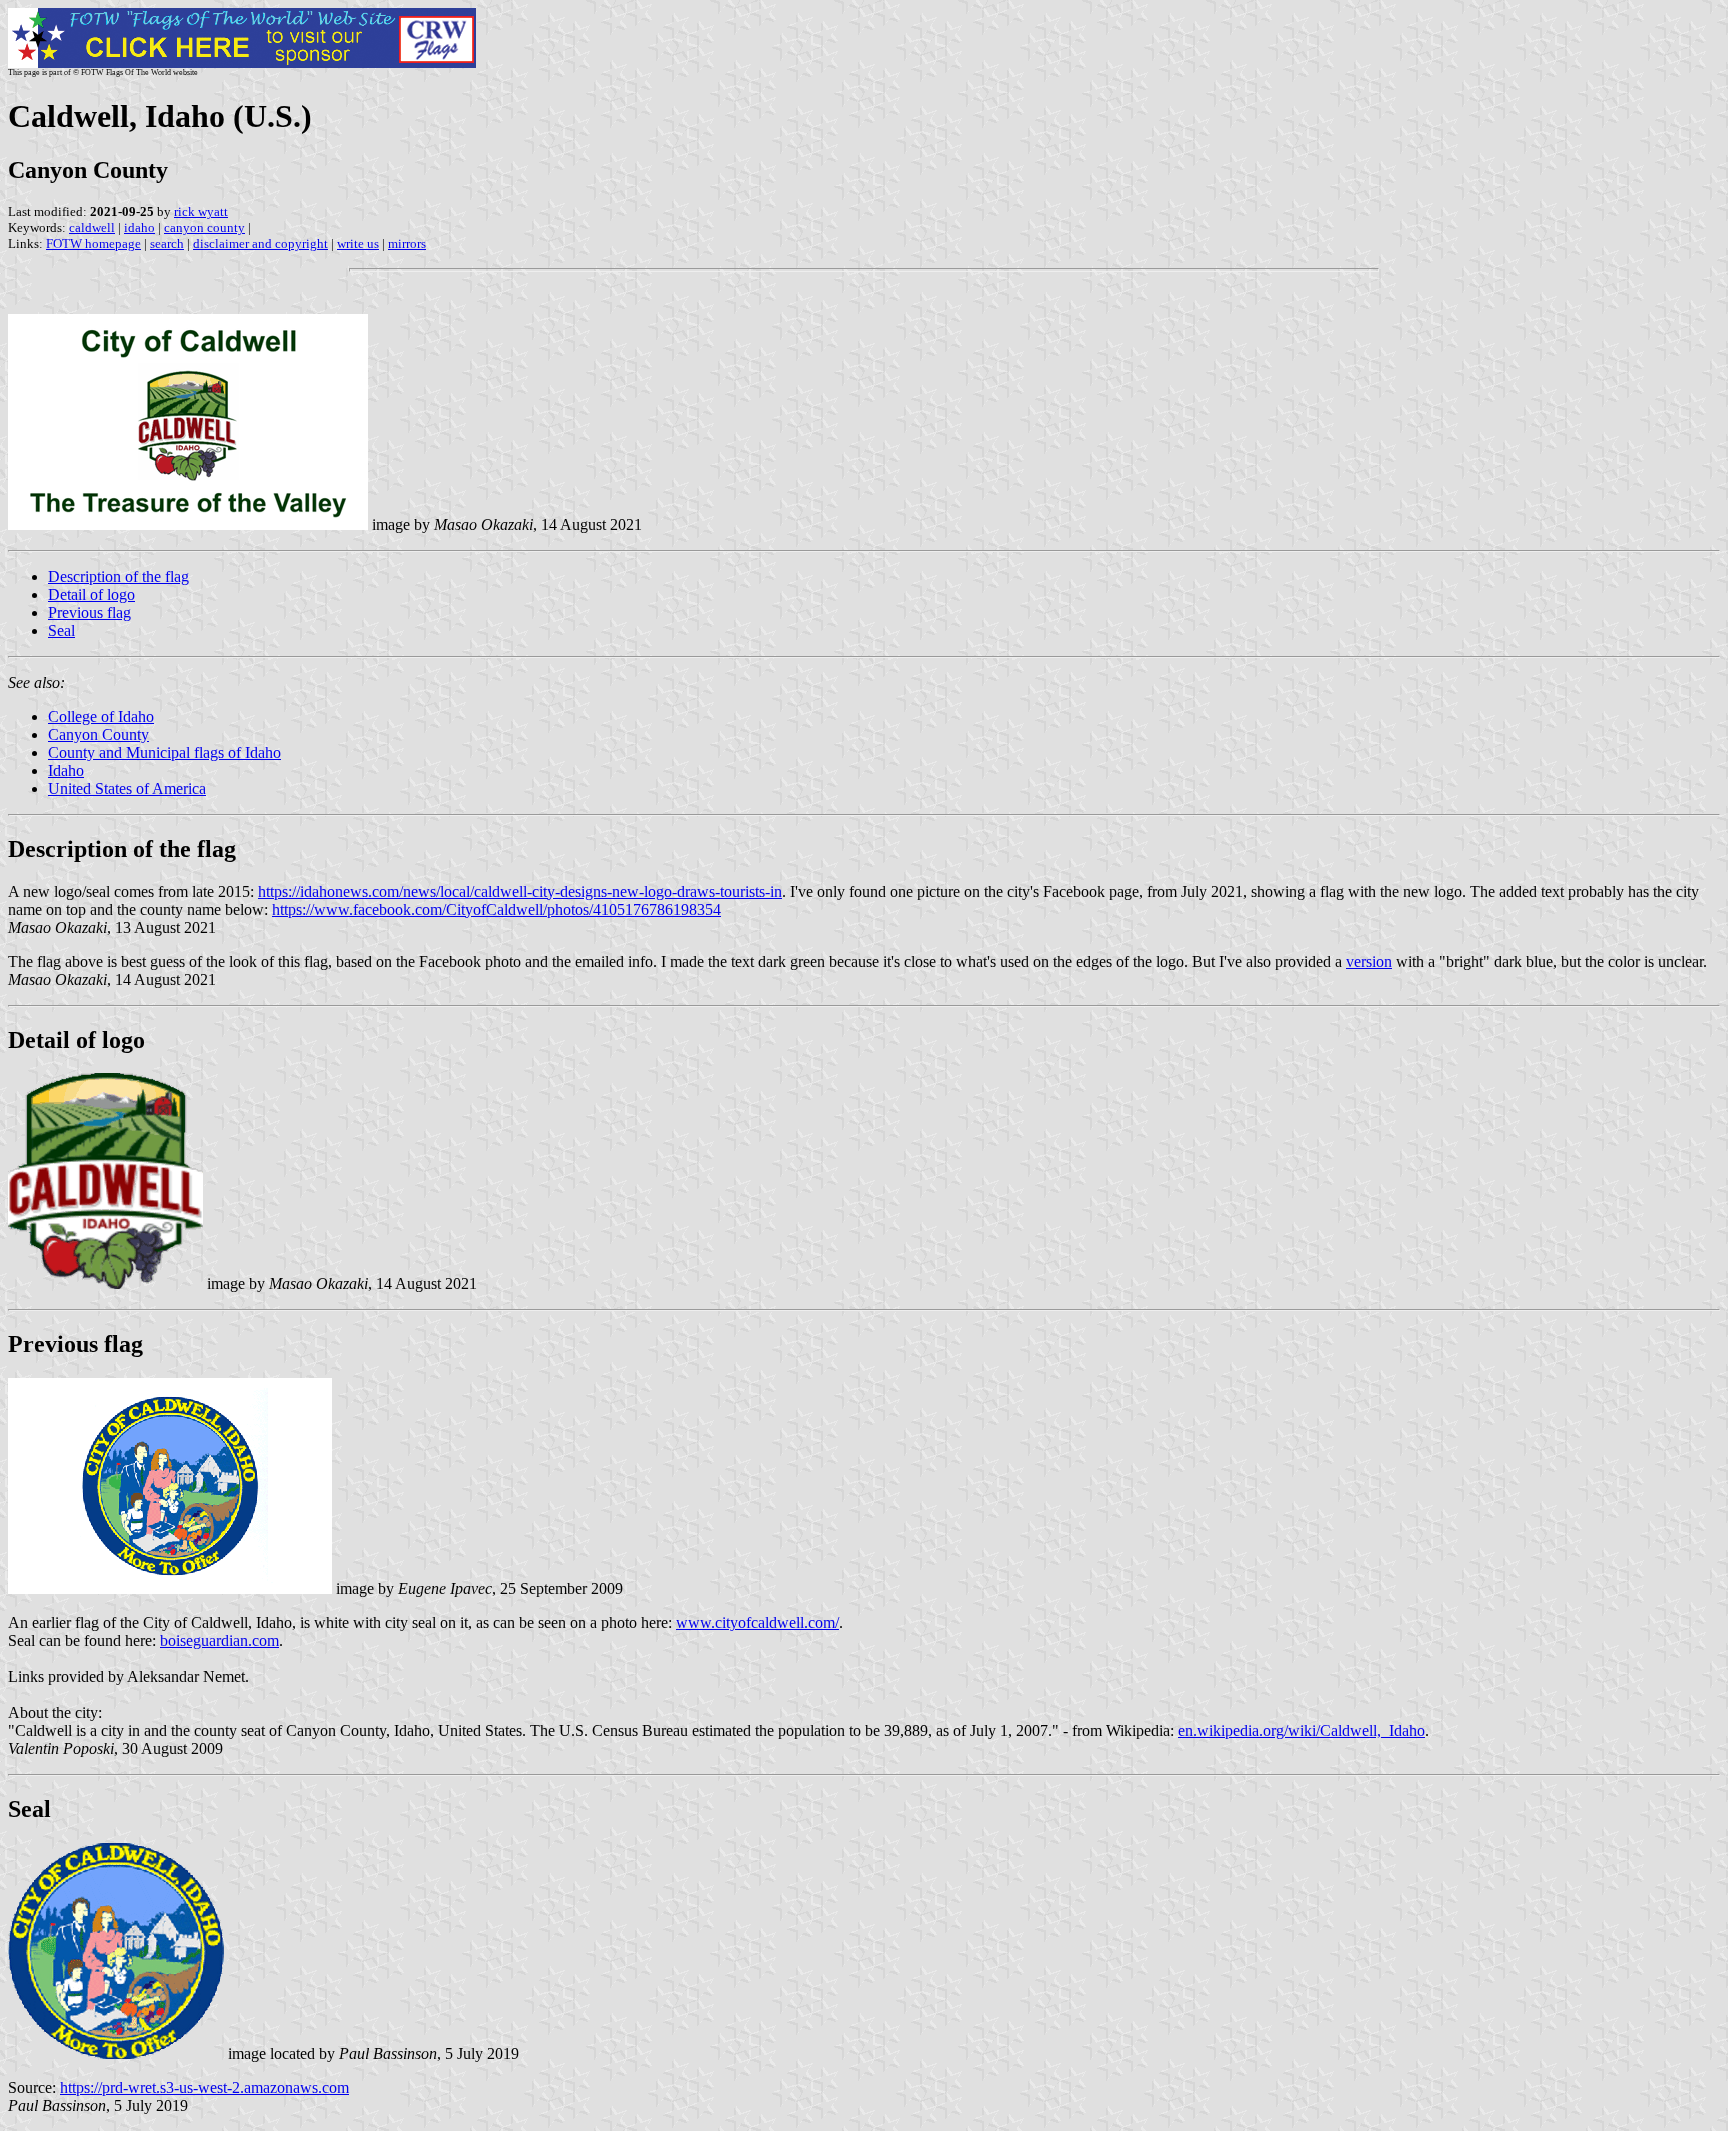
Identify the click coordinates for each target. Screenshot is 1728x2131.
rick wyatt (201, 211)
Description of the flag (118, 576)
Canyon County (98, 734)
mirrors (407, 243)
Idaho (66, 770)
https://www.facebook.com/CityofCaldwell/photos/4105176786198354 (496, 909)
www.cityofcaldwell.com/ (757, 1622)
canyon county (204, 227)
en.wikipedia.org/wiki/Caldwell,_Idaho (1301, 1730)
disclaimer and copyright (260, 243)
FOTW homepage (93, 243)
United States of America (127, 788)
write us (358, 243)
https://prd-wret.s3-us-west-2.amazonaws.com (204, 2087)
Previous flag (89, 612)
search (167, 243)
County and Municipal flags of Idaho (164, 752)
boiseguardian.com (219, 1640)
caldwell (92, 227)
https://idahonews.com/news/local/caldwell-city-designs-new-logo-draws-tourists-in (520, 891)
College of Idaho (101, 716)
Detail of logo (91, 594)
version (1369, 961)
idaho (139, 227)
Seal (61, 630)
